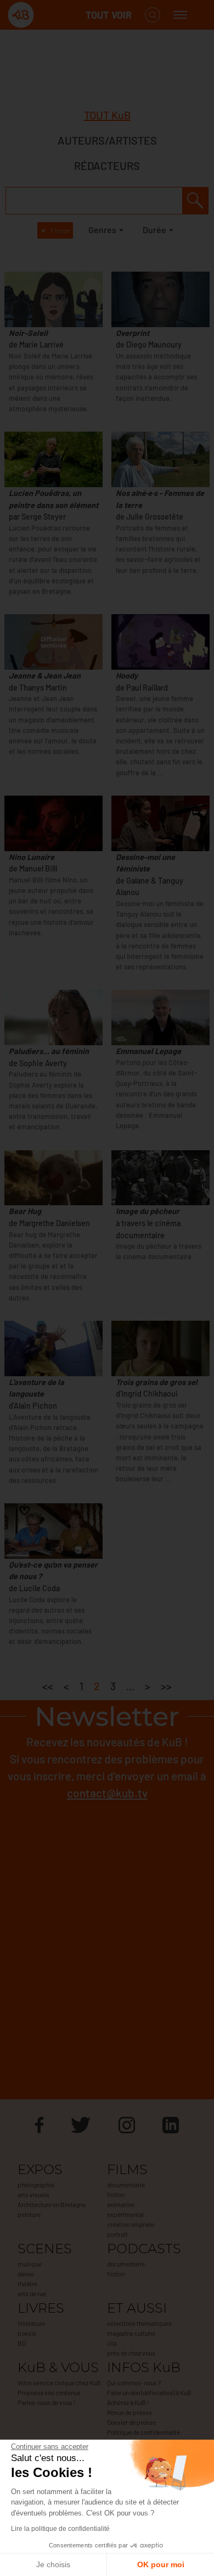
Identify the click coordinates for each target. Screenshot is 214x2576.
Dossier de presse (131, 2422)
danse (26, 2274)
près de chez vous (131, 2353)
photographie (36, 2185)
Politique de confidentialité (143, 2432)
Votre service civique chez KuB (59, 2382)
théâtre (27, 2283)
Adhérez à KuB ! (128, 2402)
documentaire (126, 2185)
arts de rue (32, 2293)
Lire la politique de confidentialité (60, 2529)
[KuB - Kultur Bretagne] (52, 15)
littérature (31, 2323)
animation (121, 2204)
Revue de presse (129, 2412)
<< (48, 1686)
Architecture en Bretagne (52, 2204)
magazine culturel (131, 2333)
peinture (29, 2214)
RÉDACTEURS (107, 166)
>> (166, 1686)
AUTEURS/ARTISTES (107, 140)
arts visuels (33, 2194)
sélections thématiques (139, 2323)
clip (112, 2343)
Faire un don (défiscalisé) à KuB (149, 2392)
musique (30, 2264)
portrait (117, 2234)
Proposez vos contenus (49, 2392)
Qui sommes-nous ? (134, 2382)
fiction (116, 2194)
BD (22, 2343)
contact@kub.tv (107, 1793)
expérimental (125, 2214)
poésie (27, 2333)
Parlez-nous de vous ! (47, 2402)
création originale (131, 2224)
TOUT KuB (107, 115)
